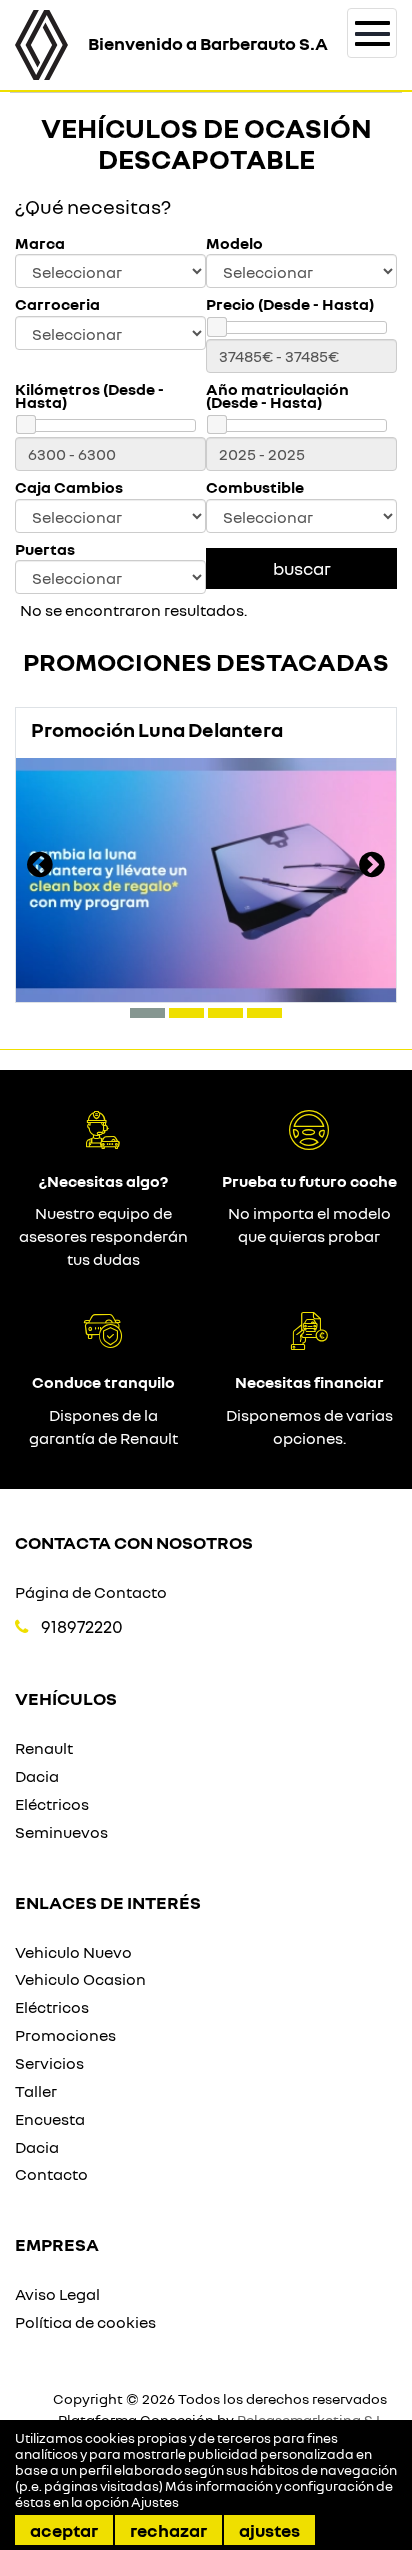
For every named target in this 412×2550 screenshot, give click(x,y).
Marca (40, 243)
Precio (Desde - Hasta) (290, 304)
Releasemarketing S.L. (312, 2419)
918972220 (82, 1626)
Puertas (45, 549)
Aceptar (64, 2530)
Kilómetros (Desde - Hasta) (89, 396)
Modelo (234, 243)
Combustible (255, 487)
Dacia (37, 1776)
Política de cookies (85, 2322)
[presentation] (40, 867)
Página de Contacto (91, 1592)
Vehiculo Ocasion (80, 1979)
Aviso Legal (57, 2294)
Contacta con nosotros (134, 1542)
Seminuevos (61, 1832)
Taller (36, 2091)
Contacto (51, 2174)
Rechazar (168, 2530)
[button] (147, 1013)
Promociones (65, 2035)
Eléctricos (52, 1804)
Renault (44, 1748)
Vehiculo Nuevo (73, 1952)
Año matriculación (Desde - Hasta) (277, 396)
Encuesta (50, 2119)
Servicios (49, 2063)
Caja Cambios (69, 487)
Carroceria (57, 304)
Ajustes (269, 2530)
